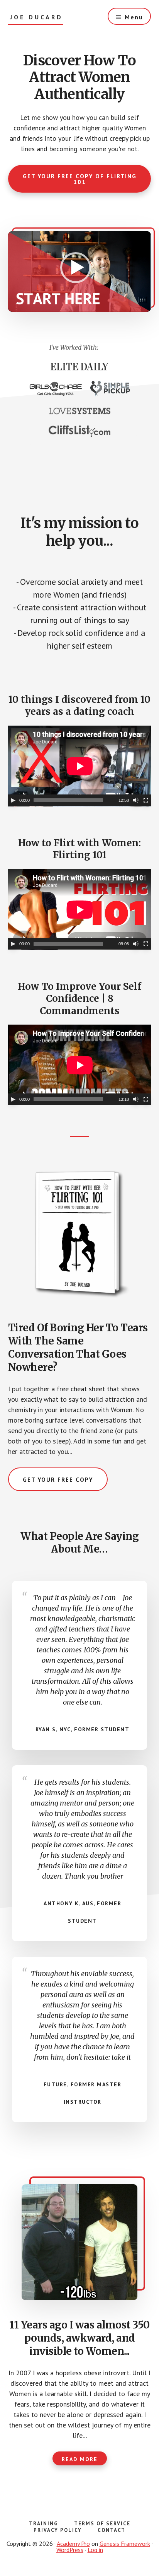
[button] (76, 268)
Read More (80, 2459)
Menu (134, 17)
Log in (95, 2550)
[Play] (13, 800)
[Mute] (136, 800)
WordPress (70, 2550)
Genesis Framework (125, 2544)
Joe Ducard (36, 17)
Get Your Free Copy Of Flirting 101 (80, 179)
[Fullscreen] (146, 800)
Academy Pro (73, 2544)
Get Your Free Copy (58, 1480)
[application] (80, 272)
